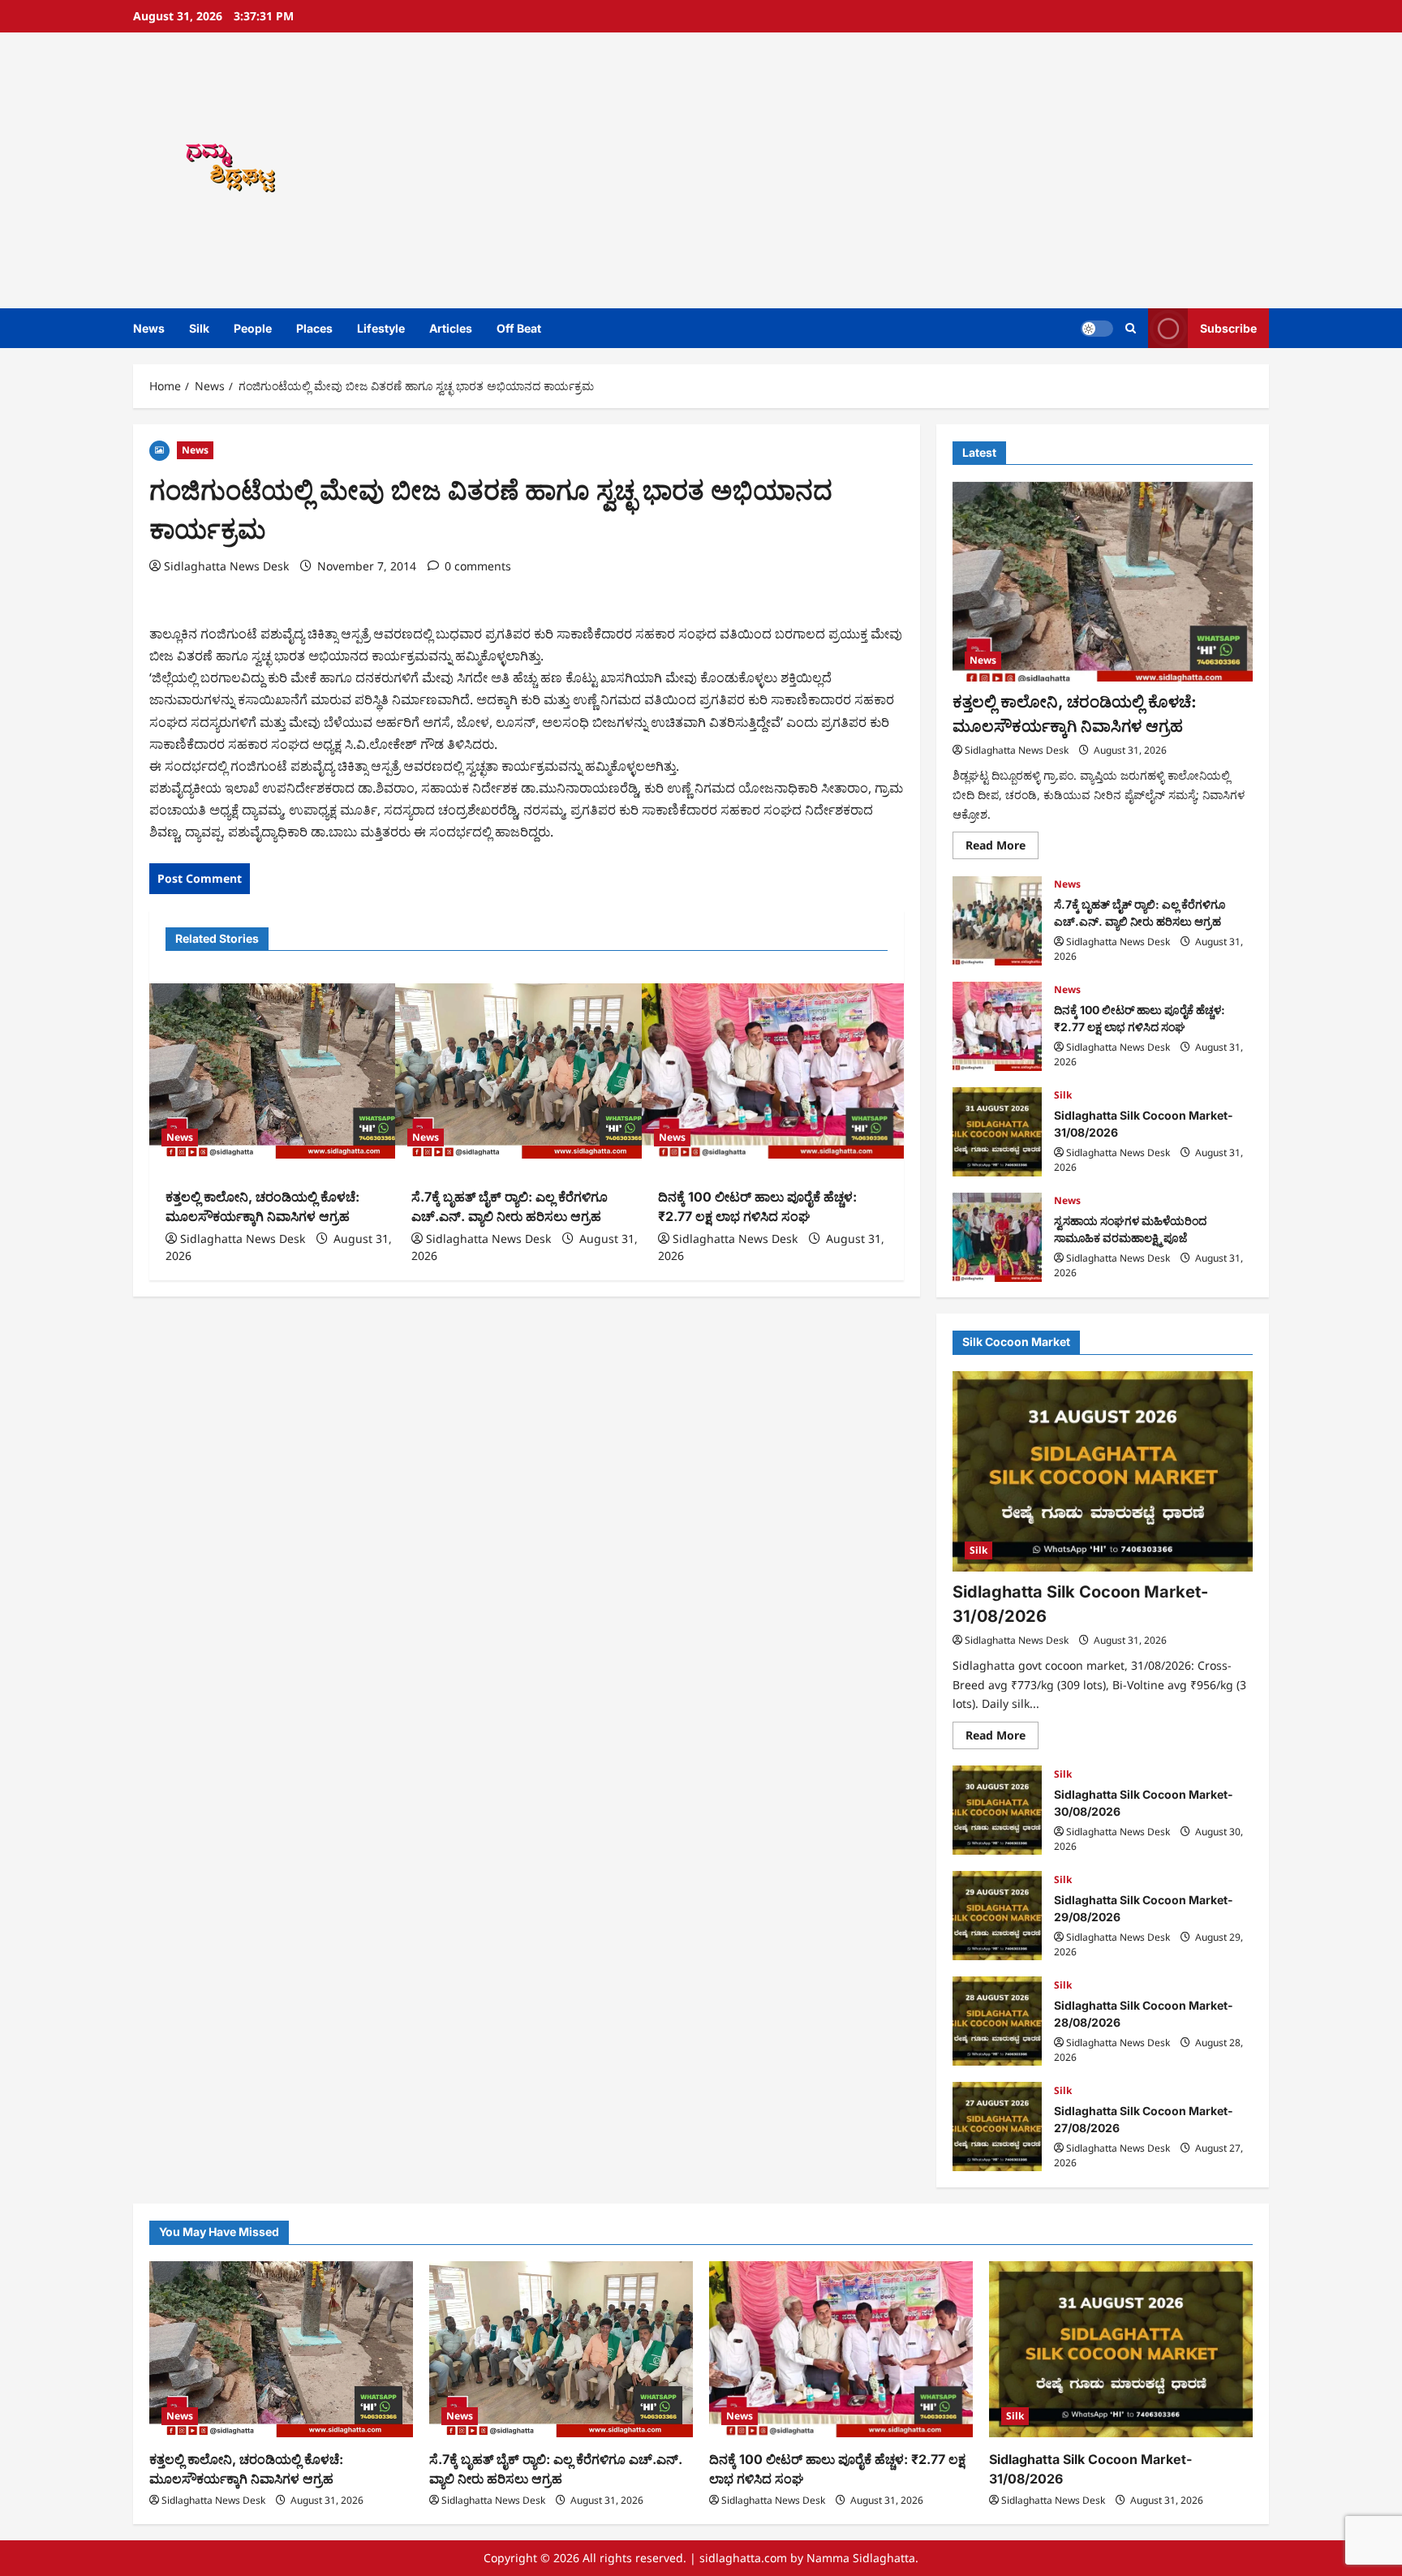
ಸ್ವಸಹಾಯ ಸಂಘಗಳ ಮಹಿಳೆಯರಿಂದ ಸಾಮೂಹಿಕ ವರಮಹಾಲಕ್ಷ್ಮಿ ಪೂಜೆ (997, 1237)
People (253, 328)
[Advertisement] (932, 170)
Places (314, 328)
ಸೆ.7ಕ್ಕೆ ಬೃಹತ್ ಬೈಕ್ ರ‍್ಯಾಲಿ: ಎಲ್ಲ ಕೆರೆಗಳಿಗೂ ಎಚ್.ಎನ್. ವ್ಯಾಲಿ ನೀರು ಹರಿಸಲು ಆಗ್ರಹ (997, 921)
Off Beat (519, 328)
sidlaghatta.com (743, 2558)
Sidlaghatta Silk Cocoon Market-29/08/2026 (997, 1916)
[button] (1131, 328)
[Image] (159, 449)
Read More (1002, 849)
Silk (199, 328)
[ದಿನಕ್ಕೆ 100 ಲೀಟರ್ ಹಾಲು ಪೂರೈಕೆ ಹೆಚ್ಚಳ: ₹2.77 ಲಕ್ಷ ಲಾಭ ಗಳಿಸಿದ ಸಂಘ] (773, 1071)
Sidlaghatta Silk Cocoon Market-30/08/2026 (997, 1810)
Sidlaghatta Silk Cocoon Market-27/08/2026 (997, 2127)
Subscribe (1228, 328)
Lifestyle (381, 328)
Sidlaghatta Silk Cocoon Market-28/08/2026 (997, 2021)
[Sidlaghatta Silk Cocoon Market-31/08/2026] (1103, 1471)
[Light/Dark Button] (1097, 329)
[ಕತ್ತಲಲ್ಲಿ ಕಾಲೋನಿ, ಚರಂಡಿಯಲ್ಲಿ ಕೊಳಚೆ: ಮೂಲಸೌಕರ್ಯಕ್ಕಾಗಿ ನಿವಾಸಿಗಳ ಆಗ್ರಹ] (280, 1071)
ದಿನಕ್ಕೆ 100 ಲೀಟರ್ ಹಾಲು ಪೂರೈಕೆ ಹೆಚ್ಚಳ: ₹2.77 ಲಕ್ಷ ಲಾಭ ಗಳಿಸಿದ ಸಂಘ (997, 1026)
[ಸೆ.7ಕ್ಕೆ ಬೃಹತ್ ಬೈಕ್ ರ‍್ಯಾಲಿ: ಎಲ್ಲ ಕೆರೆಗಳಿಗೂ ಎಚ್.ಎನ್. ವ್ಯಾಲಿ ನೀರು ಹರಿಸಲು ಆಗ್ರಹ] (526, 1071)
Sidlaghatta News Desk (226, 566)
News (149, 328)
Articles (451, 328)
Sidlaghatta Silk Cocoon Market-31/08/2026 (997, 1132)
